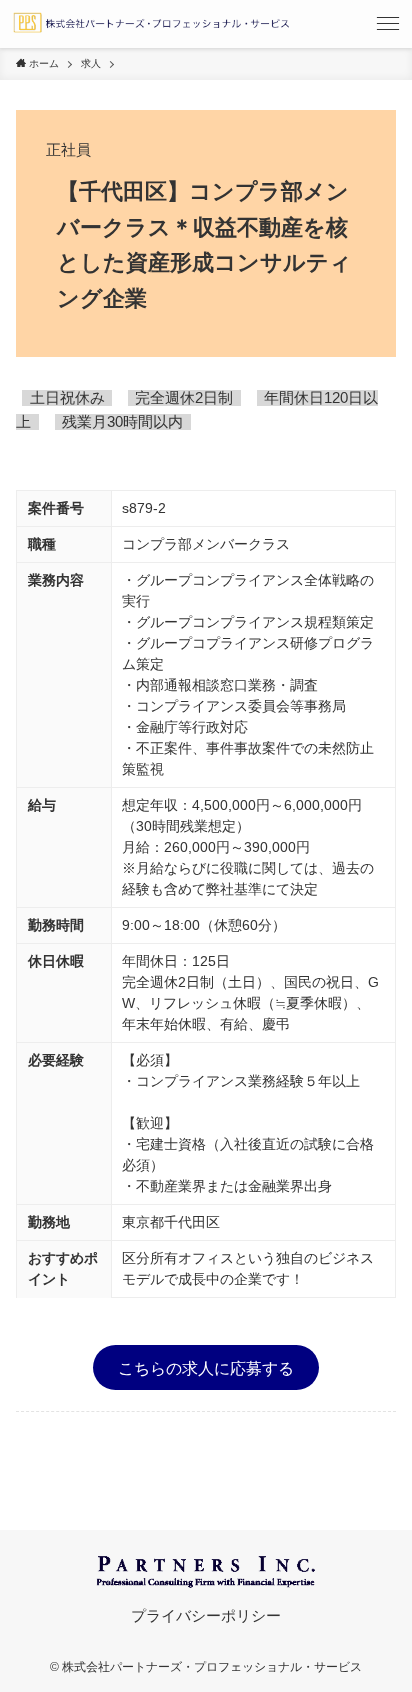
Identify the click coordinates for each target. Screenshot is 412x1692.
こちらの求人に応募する (206, 1367)
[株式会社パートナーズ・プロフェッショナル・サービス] (151, 24)
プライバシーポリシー (206, 1616)
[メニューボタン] (388, 24)
